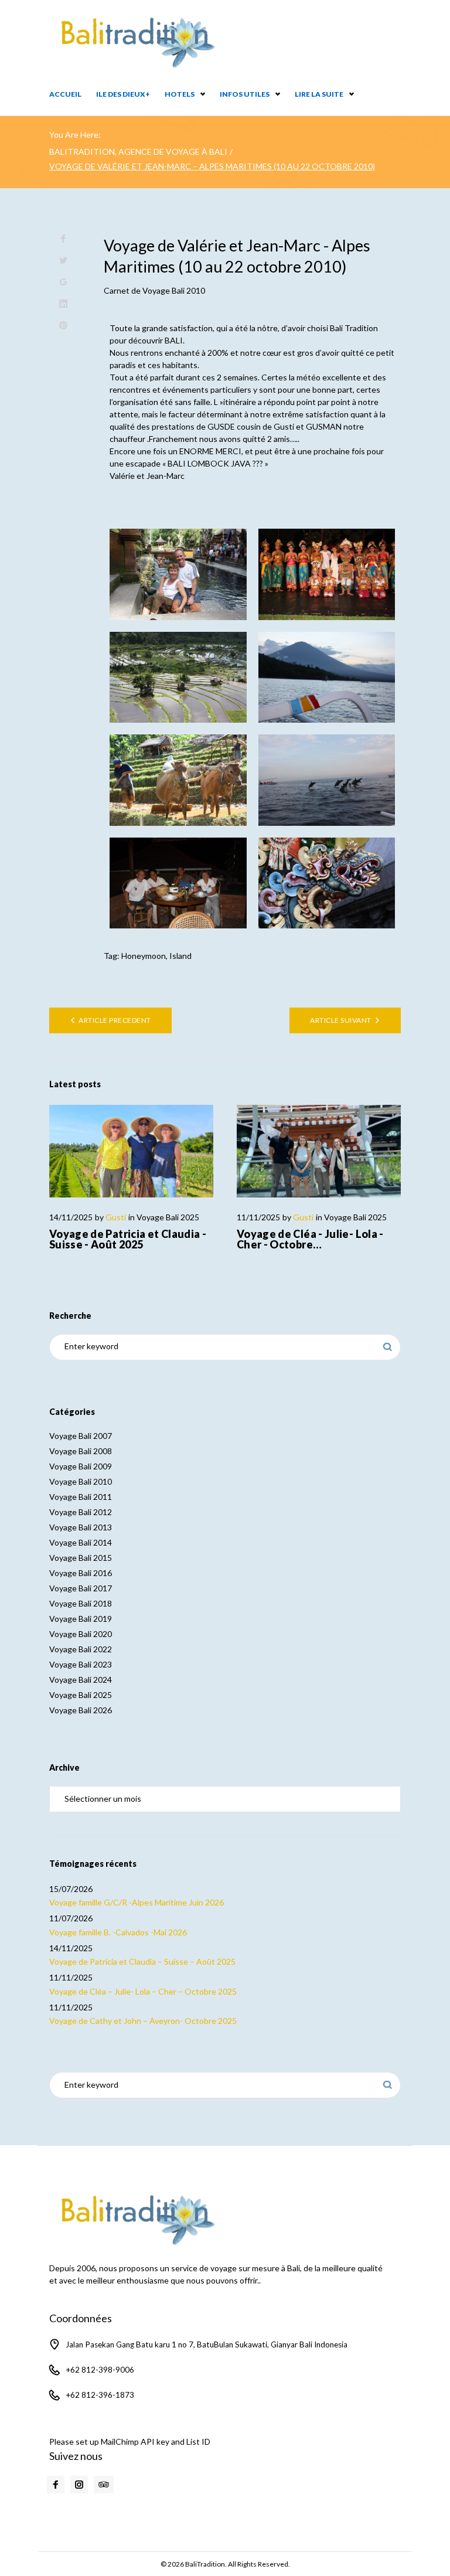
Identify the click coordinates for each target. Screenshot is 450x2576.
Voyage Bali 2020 (81, 1634)
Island (180, 956)
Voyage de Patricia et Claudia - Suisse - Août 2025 (128, 1239)
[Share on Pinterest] (63, 326)
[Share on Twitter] (63, 261)
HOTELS (180, 94)
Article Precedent (115, 1020)
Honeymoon (144, 956)
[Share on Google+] (63, 282)
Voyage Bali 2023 (81, 1664)
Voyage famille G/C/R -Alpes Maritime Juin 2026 (137, 1902)
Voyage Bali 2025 (168, 1217)
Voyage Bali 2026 (81, 1710)
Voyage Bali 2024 (81, 1680)
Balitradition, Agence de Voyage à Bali (138, 152)
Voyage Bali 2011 (81, 1497)
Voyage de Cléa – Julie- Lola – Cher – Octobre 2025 (143, 1991)
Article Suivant (340, 1020)
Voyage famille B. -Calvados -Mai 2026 (118, 1932)
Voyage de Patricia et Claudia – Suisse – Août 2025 (142, 1961)
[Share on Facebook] (63, 239)
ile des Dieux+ (123, 94)
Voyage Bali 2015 (81, 1558)
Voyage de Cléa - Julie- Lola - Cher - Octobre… (310, 1239)
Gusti (116, 1217)
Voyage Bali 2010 (174, 290)
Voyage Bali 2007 (81, 1436)
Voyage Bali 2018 (81, 1603)
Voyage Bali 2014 (81, 1542)
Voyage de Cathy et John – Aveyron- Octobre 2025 (143, 2021)
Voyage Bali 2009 (81, 1466)
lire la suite (319, 94)
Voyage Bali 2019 (81, 1619)
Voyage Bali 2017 (81, 1588)
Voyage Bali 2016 (81, 1573)
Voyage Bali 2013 (81, 1527)
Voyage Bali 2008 (81, 1451)
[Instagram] (79, 2485)
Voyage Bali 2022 (81, 1649)
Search (388, 1347)
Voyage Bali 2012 (81, 1512)
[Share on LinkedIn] (63, 304)
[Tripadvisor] (104, 2485)
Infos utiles (245, 94)
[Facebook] (56, 2485)
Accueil (65, 94)
